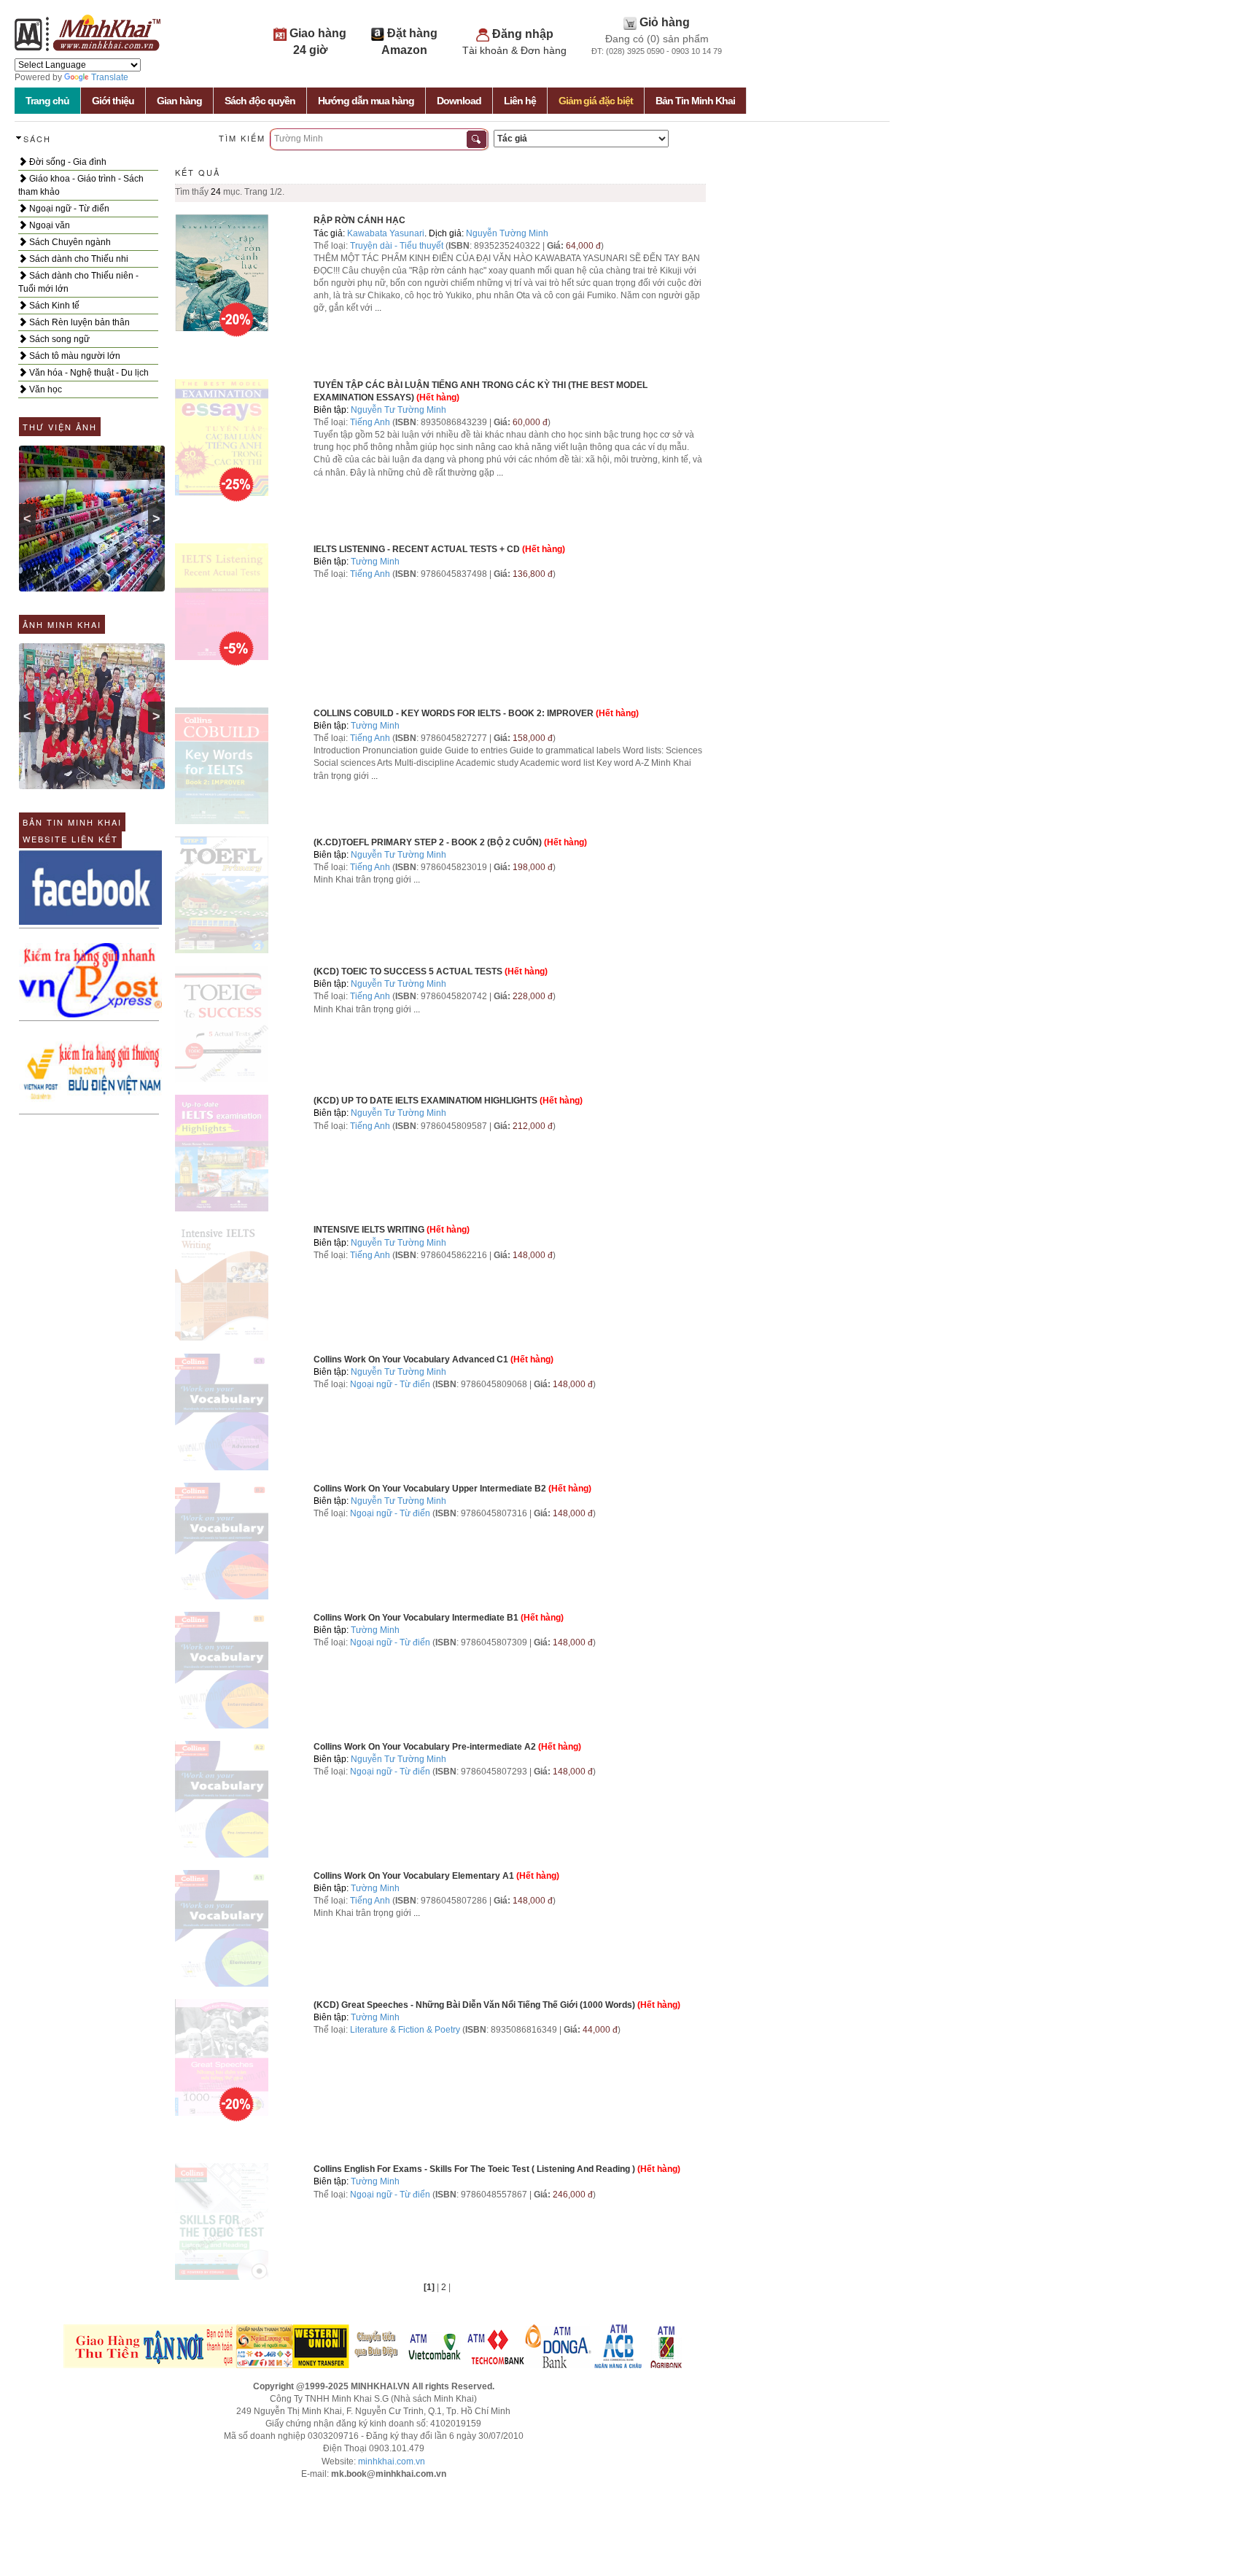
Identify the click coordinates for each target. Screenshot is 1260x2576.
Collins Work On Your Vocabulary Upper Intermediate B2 (430, 1489)
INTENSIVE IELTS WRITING (369, 1230)
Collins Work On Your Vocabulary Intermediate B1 (416, 1618)
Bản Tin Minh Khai (695, 101)
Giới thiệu (113, 101)
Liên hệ (520, 101)
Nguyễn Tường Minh (507, 233)
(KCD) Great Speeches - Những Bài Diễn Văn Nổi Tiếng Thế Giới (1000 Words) (474, 2005)
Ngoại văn (48, 225)
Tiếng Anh (370, 422)
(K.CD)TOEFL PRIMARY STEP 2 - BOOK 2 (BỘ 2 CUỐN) (428, 842)
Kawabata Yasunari (386, 233)
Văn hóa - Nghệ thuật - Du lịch (88, 373)
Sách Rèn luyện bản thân (78, 322)
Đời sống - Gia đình (67, 162)
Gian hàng (179, 101)
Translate (110, 77)
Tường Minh (375, 562)
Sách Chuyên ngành (69, 242)
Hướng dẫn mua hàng (366, 101)
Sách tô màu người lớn (74, 356)
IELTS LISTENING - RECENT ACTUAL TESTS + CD (417, 549)
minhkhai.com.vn (392, 2461)
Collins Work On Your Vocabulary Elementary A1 (414, 1876)
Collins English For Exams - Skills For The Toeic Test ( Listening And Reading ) (474, 2169)
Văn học (44, 389)
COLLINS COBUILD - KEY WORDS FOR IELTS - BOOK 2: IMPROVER (454, 713)
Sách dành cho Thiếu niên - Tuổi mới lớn (78, 282)
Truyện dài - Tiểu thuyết (398, 246)
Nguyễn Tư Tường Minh (398, 410)
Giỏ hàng (665, 22)
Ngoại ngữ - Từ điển (68, 209)
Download (459, 101)
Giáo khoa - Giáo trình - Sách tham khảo (81, 185)
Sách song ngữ (58, 339)
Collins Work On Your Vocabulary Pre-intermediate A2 (425, 1747)
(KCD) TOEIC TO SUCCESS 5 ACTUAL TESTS (408, 971)
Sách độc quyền (260, 101)
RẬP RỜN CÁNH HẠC (359, 220)
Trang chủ (47, 101)
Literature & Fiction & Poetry (405, 2030)
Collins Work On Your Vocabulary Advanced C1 (411, 1359)
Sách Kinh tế (53, 306)
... (378, 308)
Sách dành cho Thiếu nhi (78, 259)
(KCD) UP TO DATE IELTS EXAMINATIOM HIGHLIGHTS (425, 1101)
